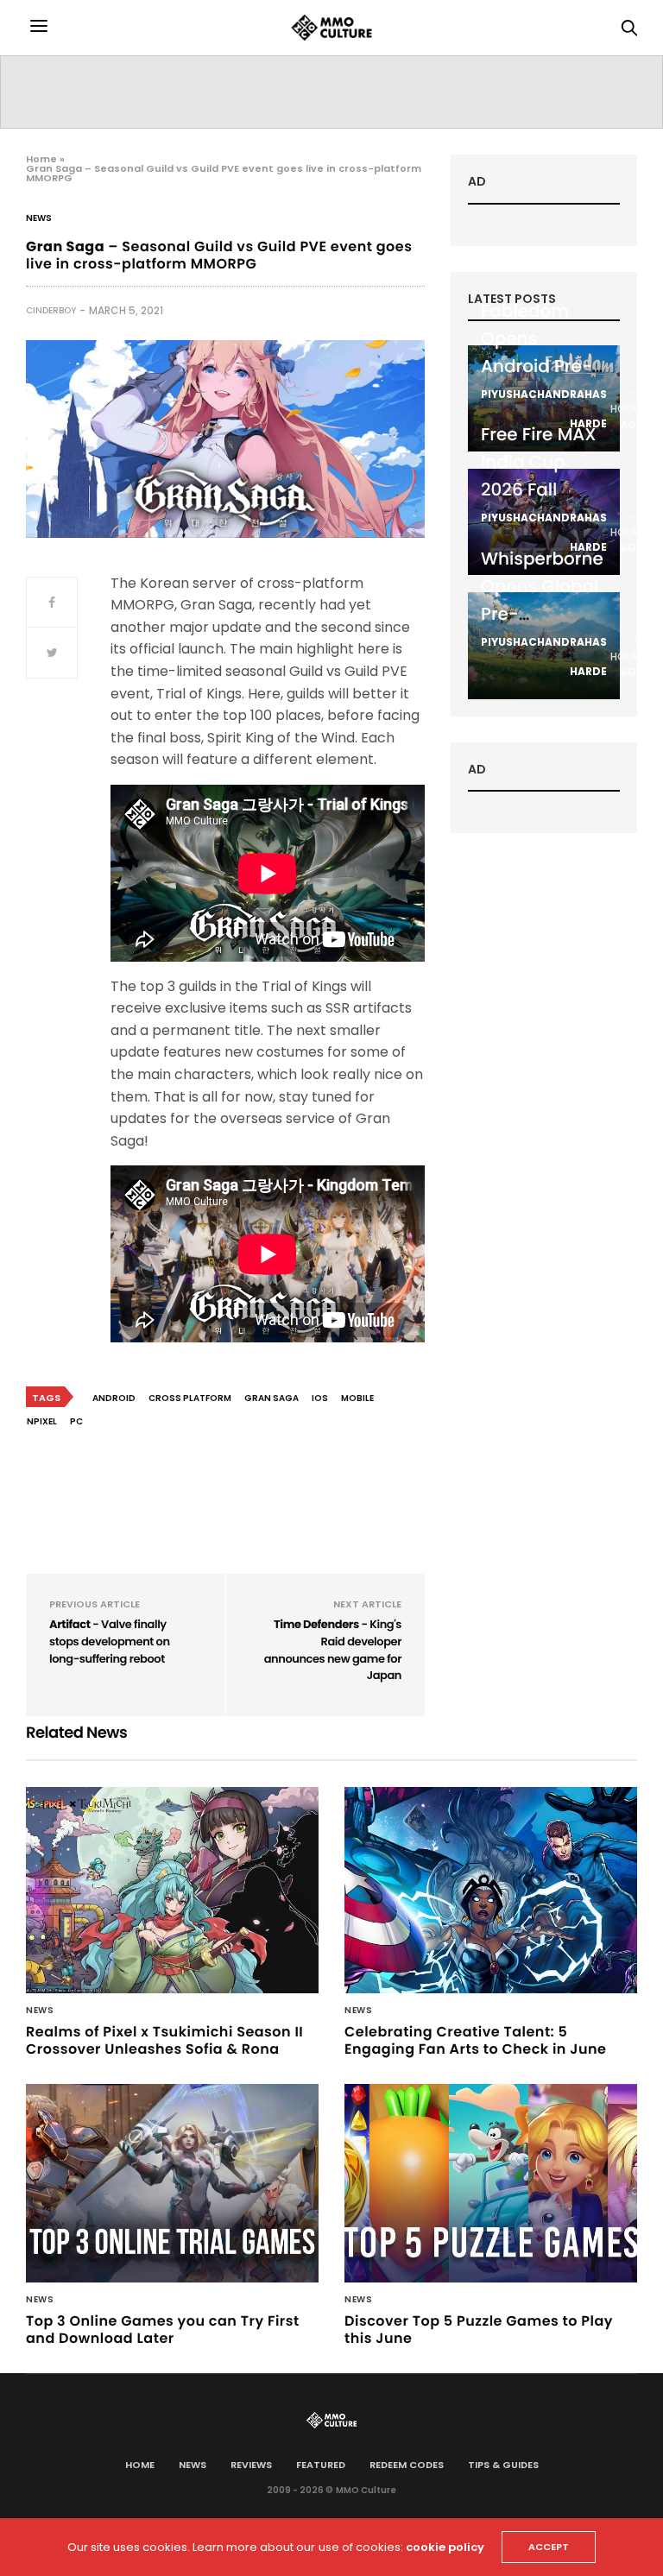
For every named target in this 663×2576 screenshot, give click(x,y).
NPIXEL (42, 1421)
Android (114, 1398)
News (39, 218)
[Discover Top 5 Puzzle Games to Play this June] (491, 2183)
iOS (320, 1398)
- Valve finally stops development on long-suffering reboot (110, 1641)
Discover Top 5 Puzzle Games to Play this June (479, 2330)
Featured (321, 2465)
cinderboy (51, 310)
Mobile (357, 1398)
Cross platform (190, 1398)
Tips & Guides (503, 2465)
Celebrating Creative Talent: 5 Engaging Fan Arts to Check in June (475, 2040)
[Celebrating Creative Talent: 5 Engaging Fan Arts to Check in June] (491, 1890)
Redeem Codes (407, 2465)
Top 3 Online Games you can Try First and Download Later (163, 2330)
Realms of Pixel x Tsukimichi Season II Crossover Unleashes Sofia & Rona (164, 2040)
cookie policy (445, 2547)
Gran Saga (272, 1398)
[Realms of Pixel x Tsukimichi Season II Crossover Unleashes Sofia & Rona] (172, 1890)
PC (76, 1421)
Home (41, 159)
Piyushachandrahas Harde (544, 409)
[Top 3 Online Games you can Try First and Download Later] (172, 2183)
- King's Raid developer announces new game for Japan (333, 1650)
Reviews (251, 2465)
